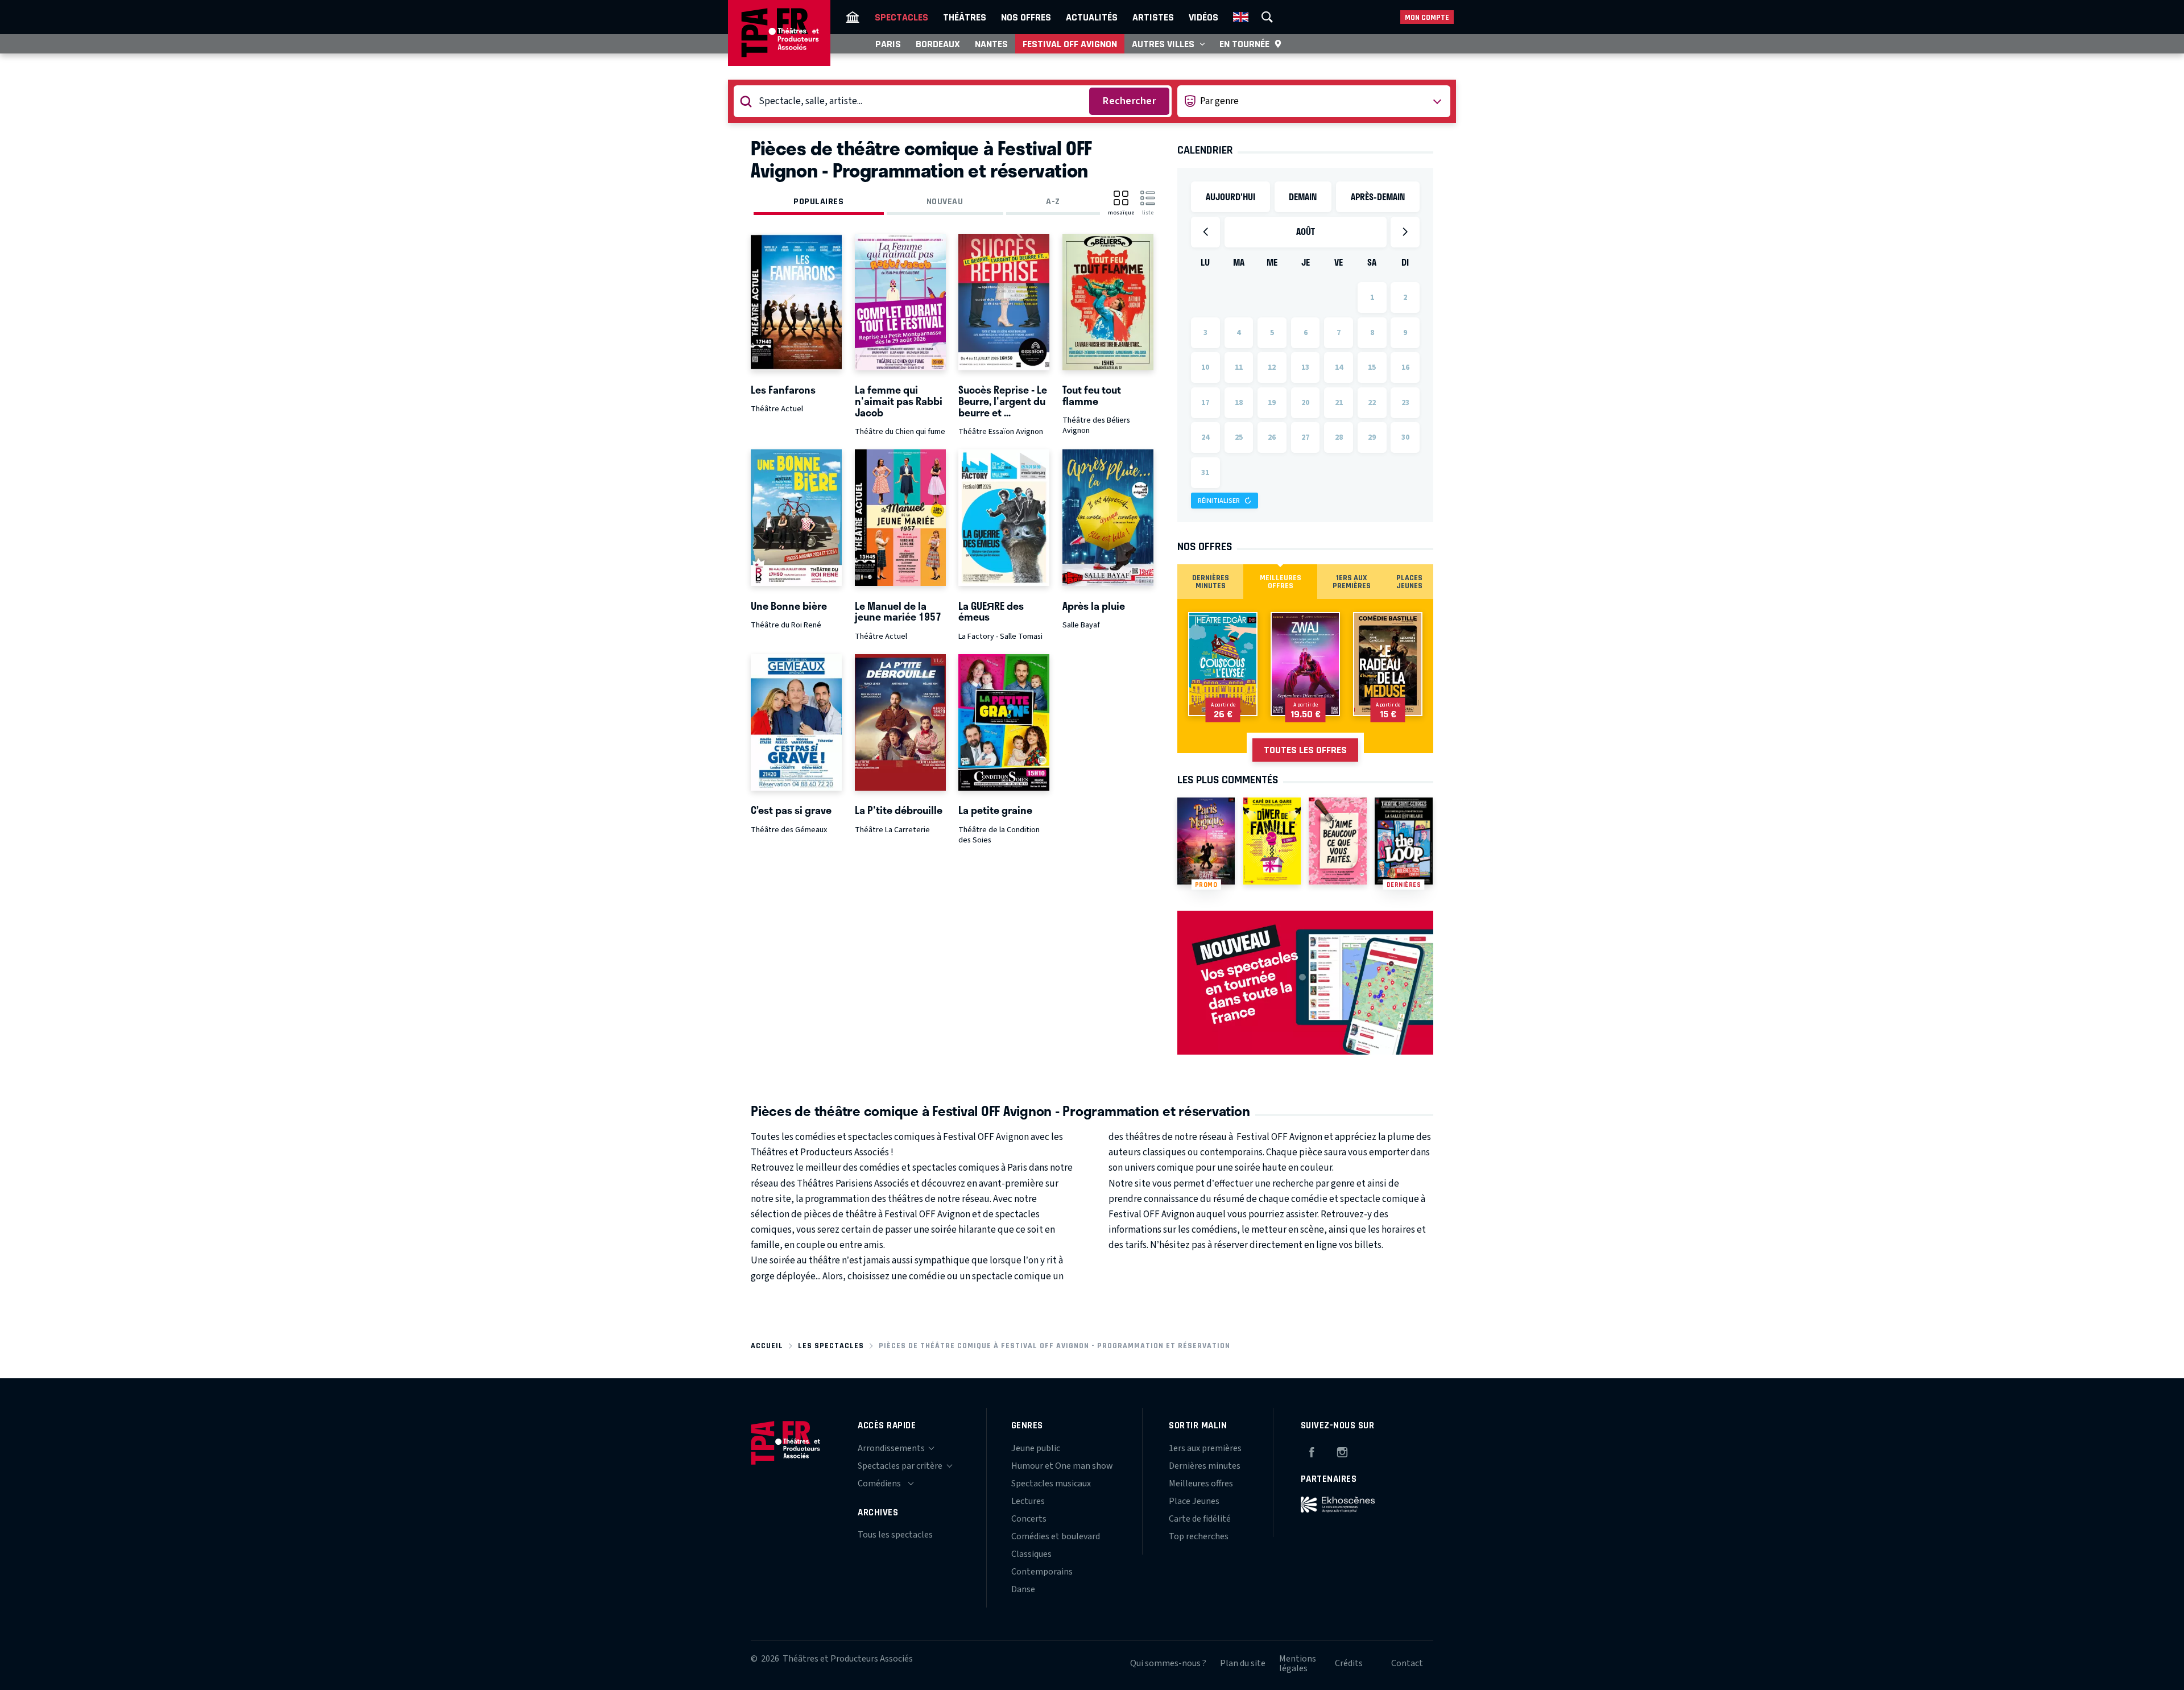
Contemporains (1042, 1572)
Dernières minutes (1205, 1466)
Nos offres (1026, 17)
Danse (1023, 1589)
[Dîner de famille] (1272, 841)
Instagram (1342, 1451)
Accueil (767, 1346)
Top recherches (1199, 1536)
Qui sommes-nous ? (1168, 1663)
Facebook (1312, 1451)
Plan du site (1243, 1663)
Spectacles (901, 17)
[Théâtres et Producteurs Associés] (853, 17)
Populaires (818, 201)
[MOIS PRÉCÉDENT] (1205, 232)
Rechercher (1129, 101)
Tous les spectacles (895, 1535)
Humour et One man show (1062, 1466)
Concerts (1029, 1519)
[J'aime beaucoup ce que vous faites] (1337, 841)
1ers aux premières (1205, 1448)
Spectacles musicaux (1051, 1484)
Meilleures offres (1201, 1484)
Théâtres (965, 17)
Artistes (1153, 17)
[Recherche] (1267, 17)
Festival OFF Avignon (1070, 44)
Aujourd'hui (1230, 197)
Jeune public (1036, 1448)
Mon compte (1427, 17)
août (1306, 231)
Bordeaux (938, 44)
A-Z (1053, 201)
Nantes (991, 44)
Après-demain (1378, 197)
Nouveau (945, 201)
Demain (1303, 197)
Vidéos (1203, 17)
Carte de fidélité (1200, 1519)
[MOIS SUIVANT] (1405, 232)
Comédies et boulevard (1056, 1536)
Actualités (1092, 17)
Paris (888, 44)
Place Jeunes (1194, 1501)
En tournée (1244, 44)
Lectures (1028, 1501)
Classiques (1031, 1554)
